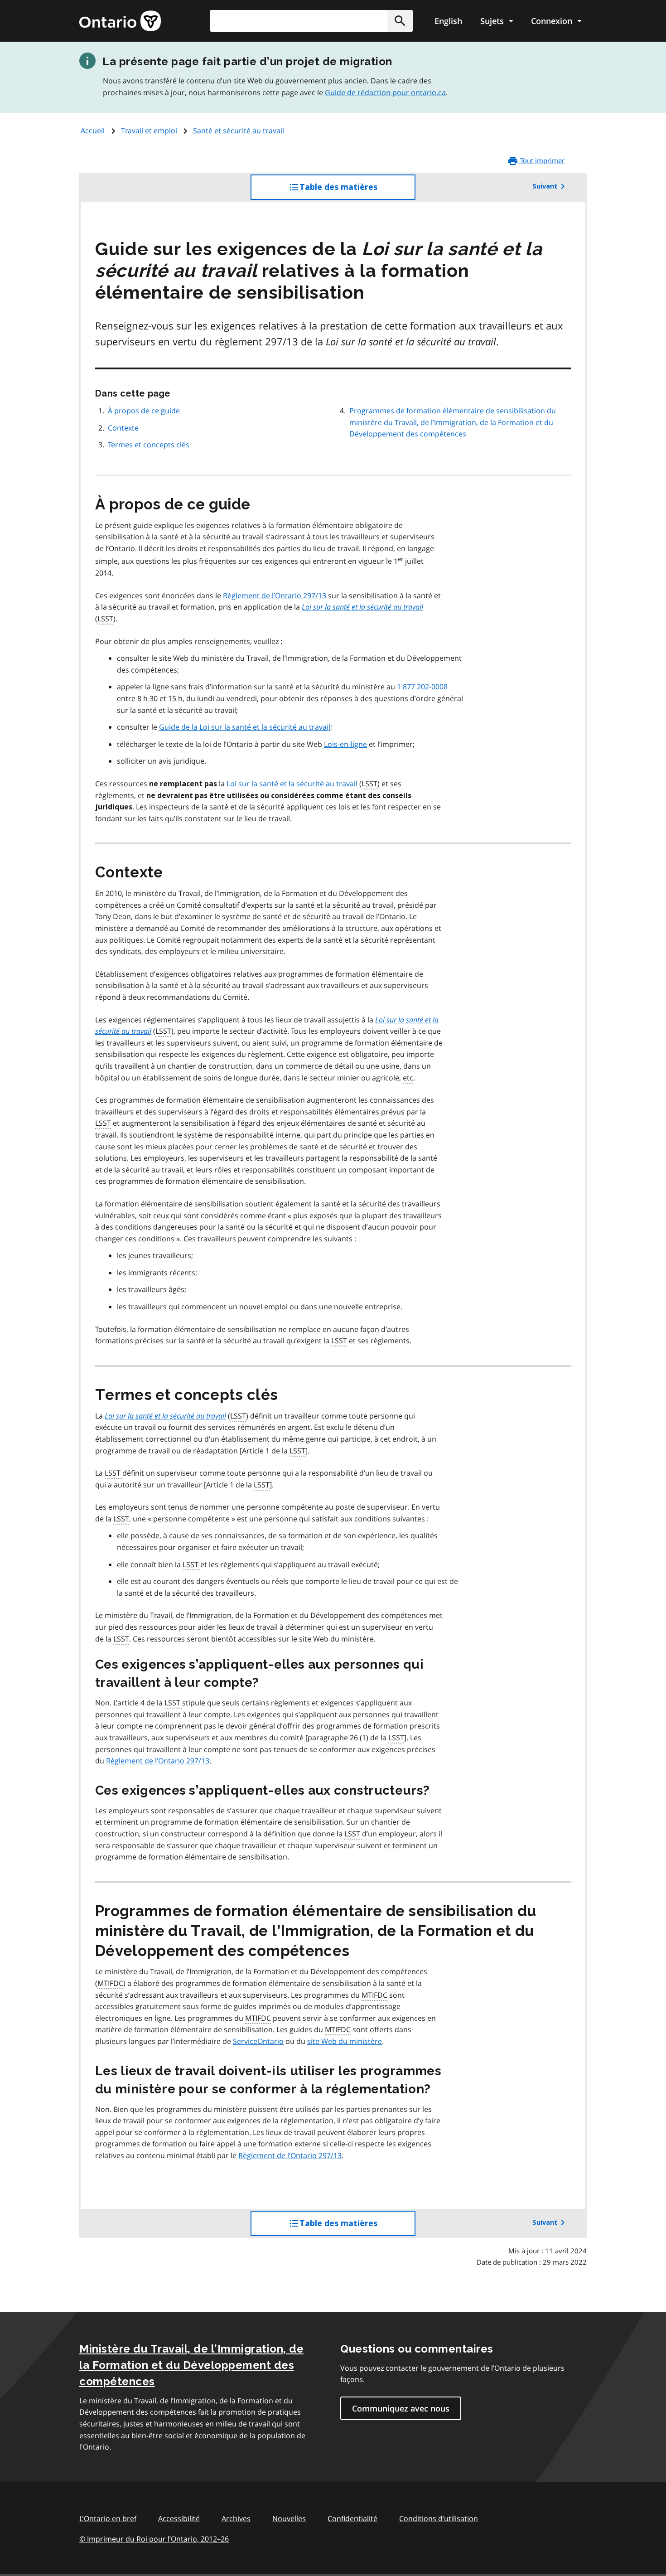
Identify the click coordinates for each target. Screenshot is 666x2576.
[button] (400, 21)
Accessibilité (179, 2518)
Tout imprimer (541, 160)
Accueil (93, 131)
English (448, 21)
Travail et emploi (149, 131)
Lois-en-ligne (345, 744)
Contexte (123, 428)
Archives (236, 2518)
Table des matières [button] (357, 191)
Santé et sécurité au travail (239, 131)
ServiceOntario (258, 2041)
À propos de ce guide (144, 411)
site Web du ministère (345, 2041)
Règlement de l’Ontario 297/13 (275, 596)
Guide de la (245, 727)
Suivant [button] (545, 186)
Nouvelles (289, 2518)
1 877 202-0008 (422, 687)
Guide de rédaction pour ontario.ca (385, 92)
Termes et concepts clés (149, 445)
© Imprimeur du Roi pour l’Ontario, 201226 (154, 2539)
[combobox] (311, 21)
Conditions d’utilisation (439, 2518)
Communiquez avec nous (401, 2408)
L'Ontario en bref (108, 2518)
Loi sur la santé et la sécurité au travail (292, 784)
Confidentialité (352, 2518)
